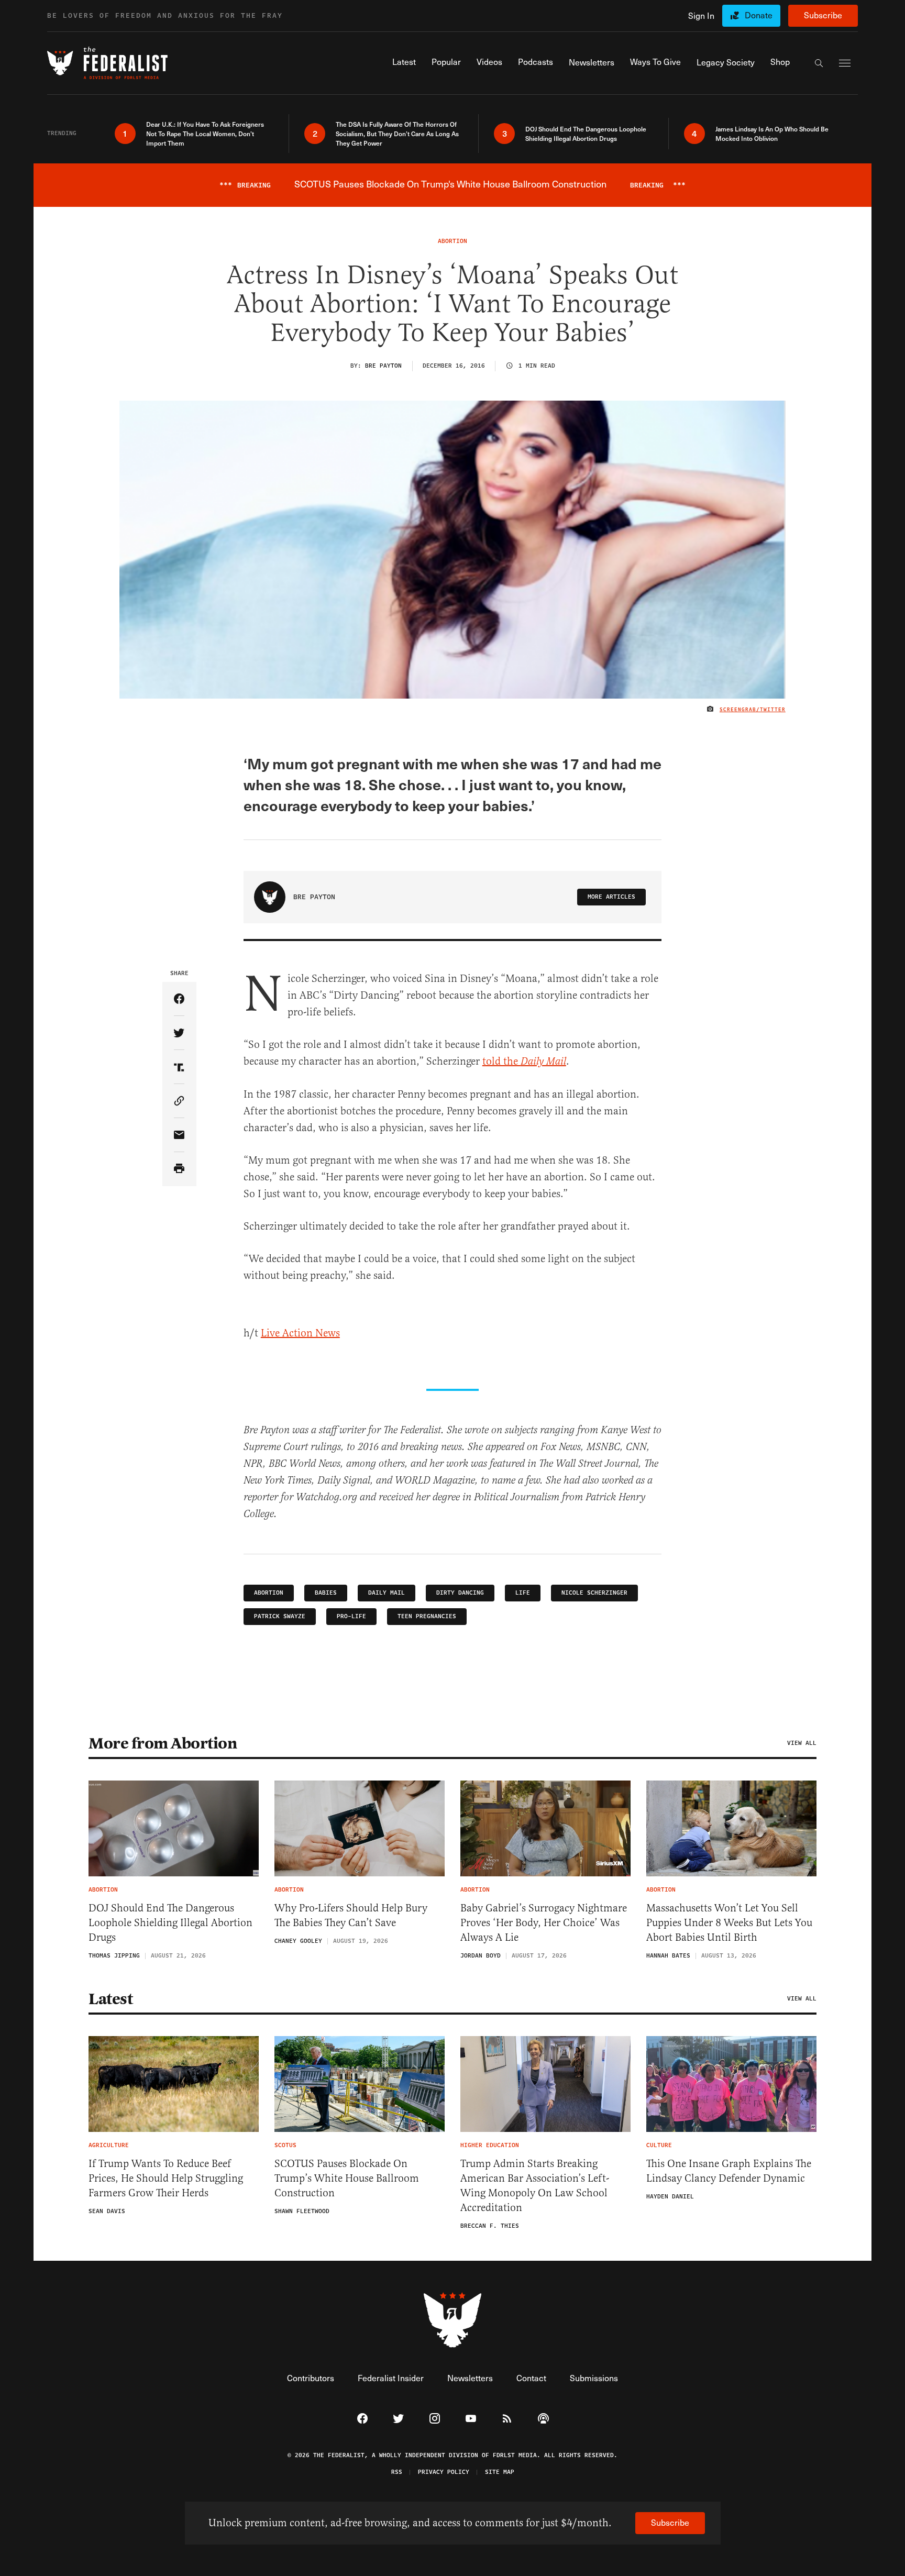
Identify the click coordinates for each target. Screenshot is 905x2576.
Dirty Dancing (460, 1593)
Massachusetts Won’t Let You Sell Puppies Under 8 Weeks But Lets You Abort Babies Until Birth (729, 1923)
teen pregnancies (427, 1616)
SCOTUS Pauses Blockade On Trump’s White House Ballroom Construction (347, 2178)
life (523, 1593)
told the (524, 1061)
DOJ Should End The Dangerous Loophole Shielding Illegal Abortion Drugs (170, 1923)
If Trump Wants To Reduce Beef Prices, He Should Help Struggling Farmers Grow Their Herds (166, 2178)
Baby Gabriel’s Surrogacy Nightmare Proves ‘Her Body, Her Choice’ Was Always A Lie (544, 1923)
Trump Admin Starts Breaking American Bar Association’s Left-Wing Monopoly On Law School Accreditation (535, 2186)
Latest (111, 1999)
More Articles (611, 897)
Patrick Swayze (280, 1616)
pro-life (351, 1616)
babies (326, 1593)
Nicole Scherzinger (594, 1593)
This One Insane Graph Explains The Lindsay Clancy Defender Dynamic (729, 2171)
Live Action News (300, 1333)
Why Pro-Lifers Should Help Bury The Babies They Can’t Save (351, 1915)
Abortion (269, 1593)
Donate (759, 15)
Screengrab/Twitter (753, 710)
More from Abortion (163, 1743)
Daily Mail (387, 1593)
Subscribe (823, 15)
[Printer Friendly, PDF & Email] (179, 1169)
